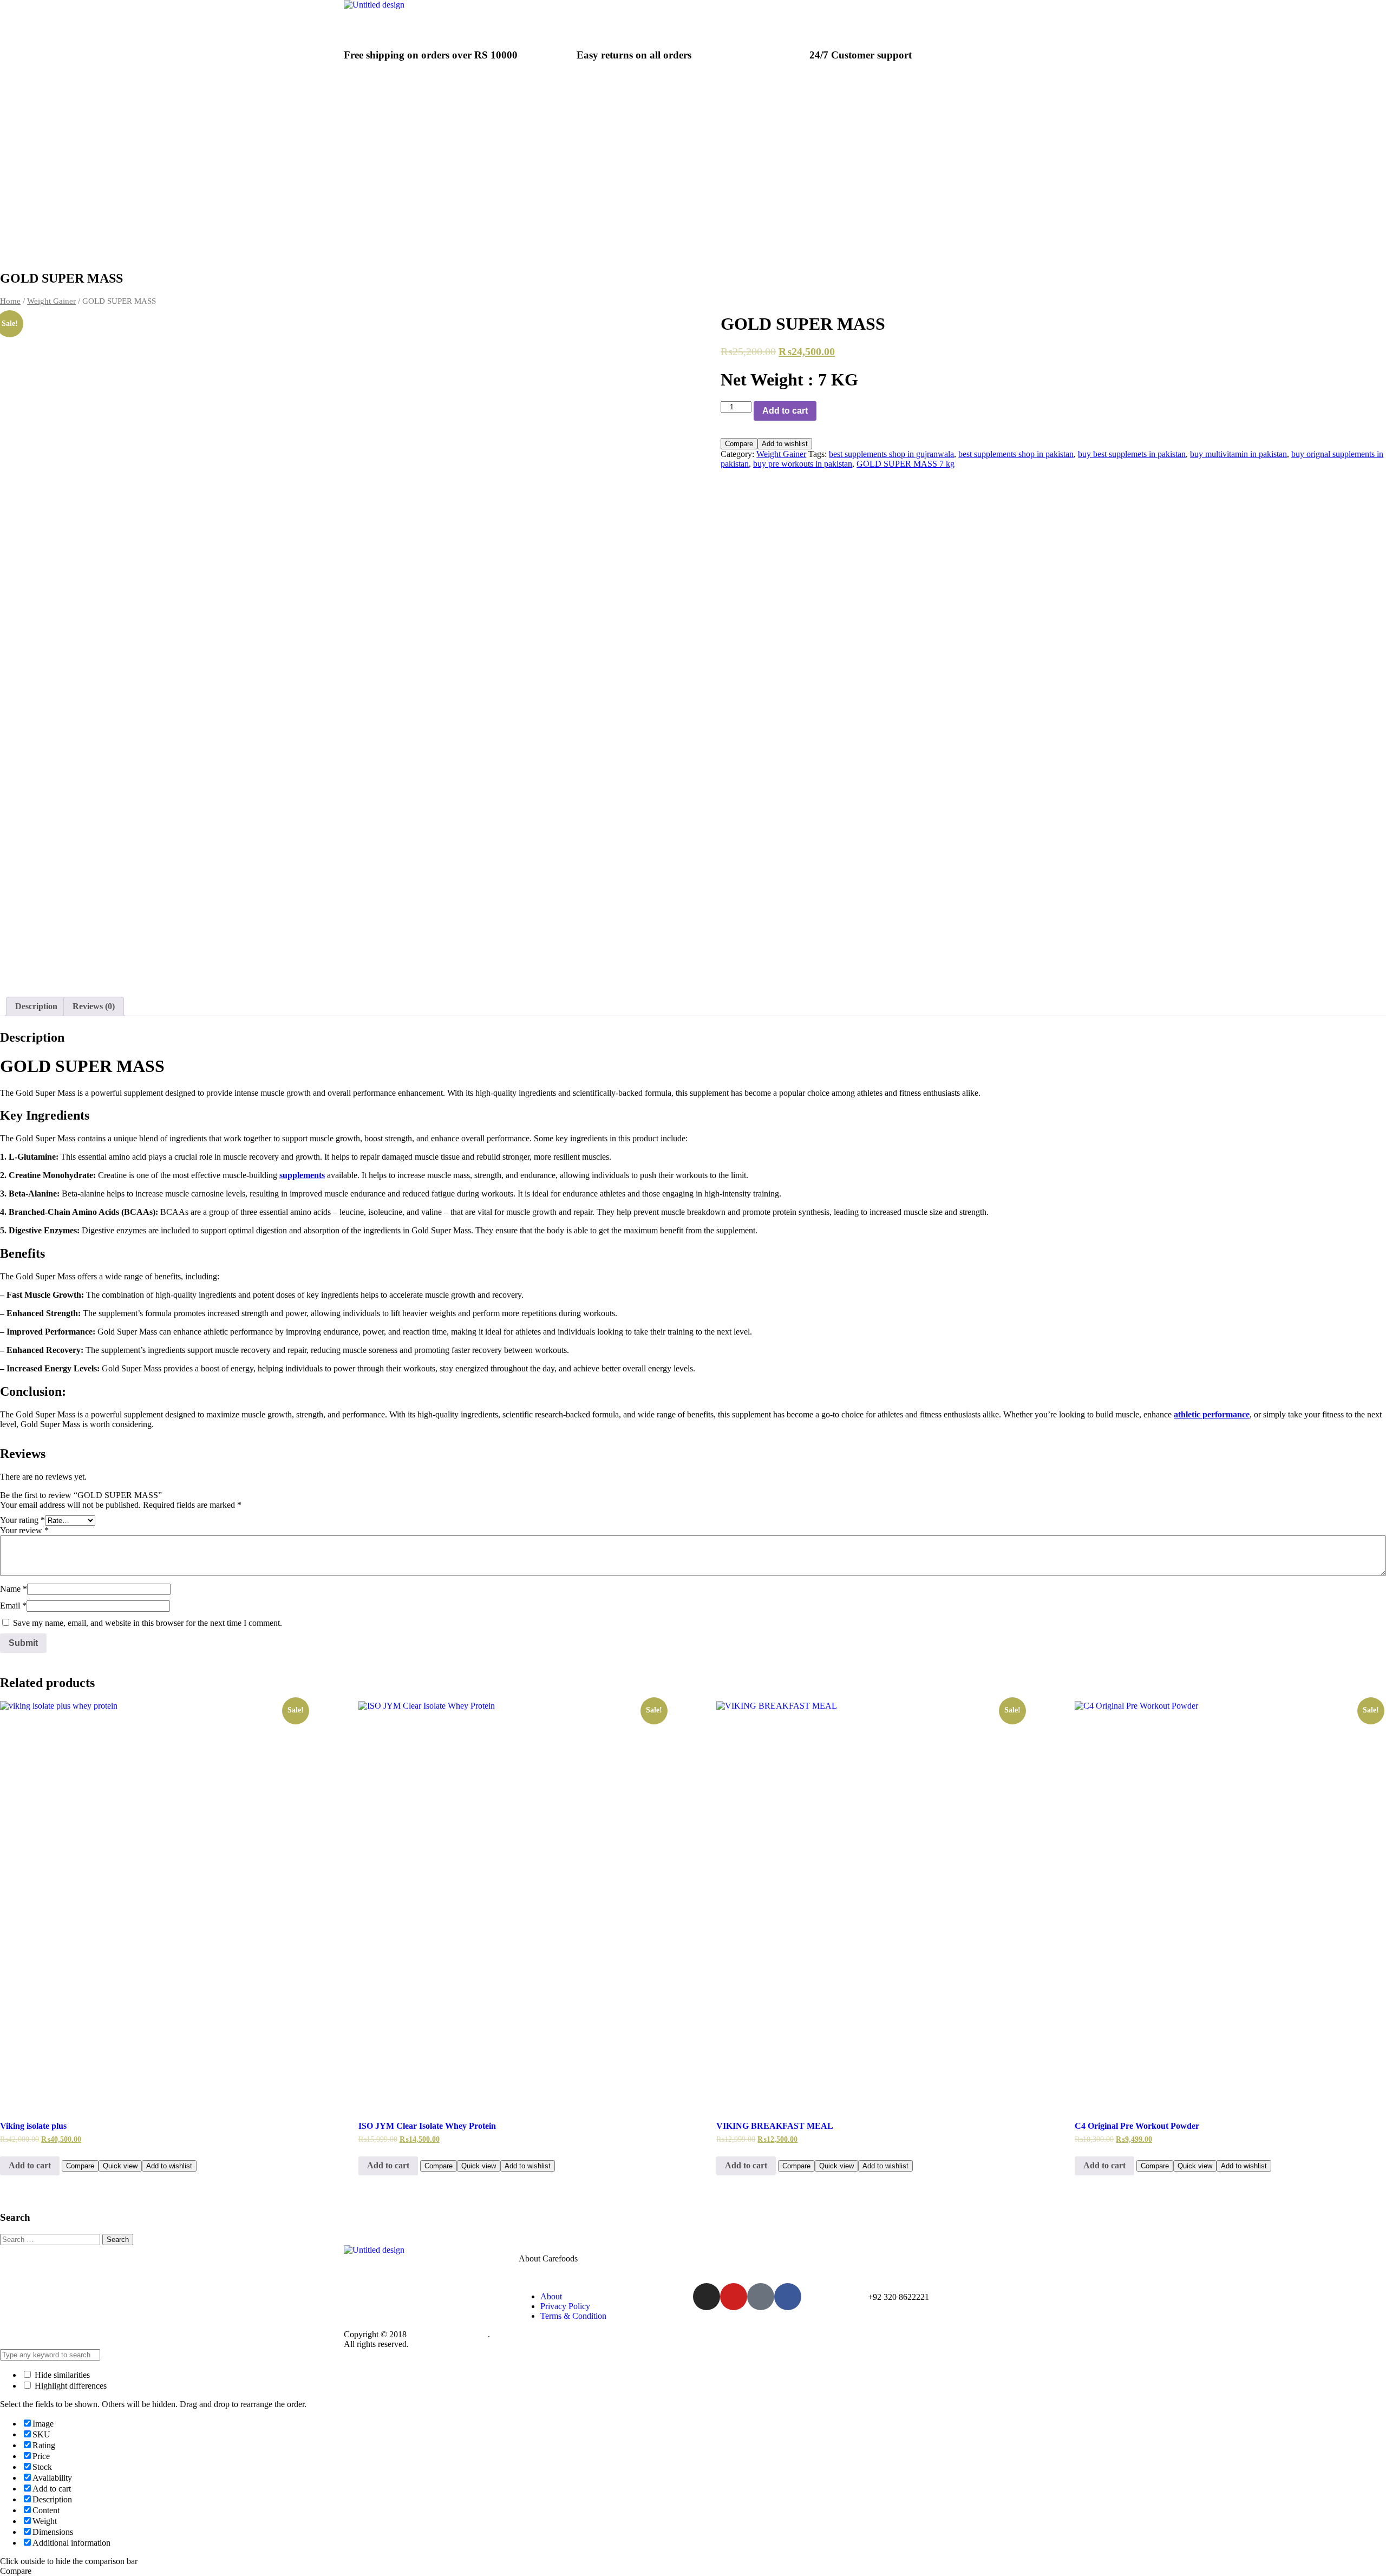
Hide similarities (61, 2375)
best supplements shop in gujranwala (891, 454)
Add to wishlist (785, 444)
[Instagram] (707, 2297)
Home (10, 301)
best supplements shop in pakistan (1016, 454)
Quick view (120, 2166)
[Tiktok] (761, 2297)
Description (36, 1006)
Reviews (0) (94, 1006)
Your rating (22, 1520)
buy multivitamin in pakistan (1238, 454)
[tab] (36, 1006)
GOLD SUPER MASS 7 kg (906, 464)
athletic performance (1212, 1414)
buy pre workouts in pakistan (803, 464)
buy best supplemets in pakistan (1132, 454)
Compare (739, 444)
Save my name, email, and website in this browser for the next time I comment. (148, 1623)
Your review (24, 1530)
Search (118, 2240)
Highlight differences (70, 2386)
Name (14, 1589)
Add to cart (785, 411)
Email (13, 1606)
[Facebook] (788, 2297)
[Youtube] (734, 2297)
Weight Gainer (51, 301)
